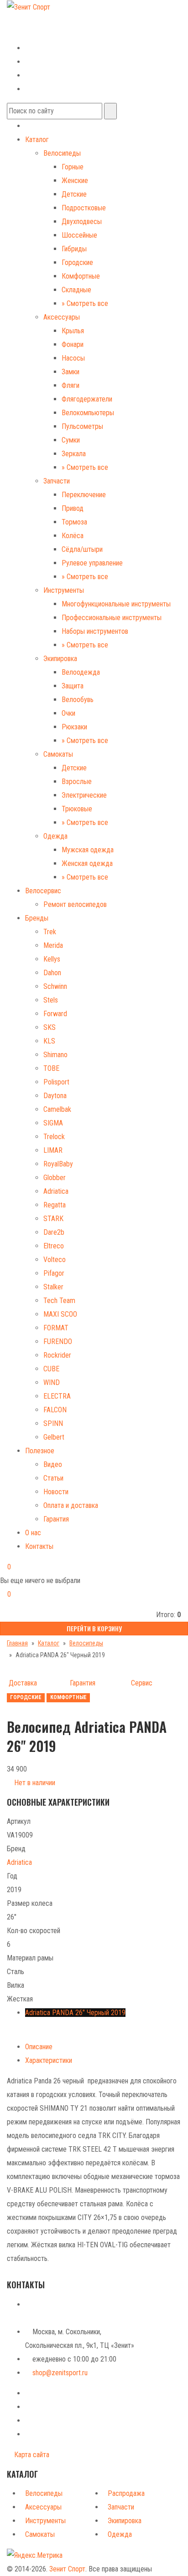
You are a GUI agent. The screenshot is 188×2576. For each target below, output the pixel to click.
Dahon (52, 973)
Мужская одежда (88, 850)
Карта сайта (31, 2455)
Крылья (73, 331)
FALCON (55, 1410)
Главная (17, 1643)
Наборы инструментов (95, 631)
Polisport (56, 1082)
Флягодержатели (87, 399)
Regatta (55, 1205)
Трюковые (77, 809)
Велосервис (43, 891)
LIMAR (53, 1150)
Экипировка (60, 659)
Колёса (73, 536)
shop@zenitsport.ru (60, 2373)
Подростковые (84, 208)
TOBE (51, 1068)
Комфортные (81, 276)
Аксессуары (62, 317)
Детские (74, 194)
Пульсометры (82, 426)
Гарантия (56, 1519)
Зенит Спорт (67, 2569)
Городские (77, 262)
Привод (73, 508)
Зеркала (74, 454)
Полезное (40, 1451)
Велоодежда (81, 672)
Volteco (55, 1260)
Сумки (71, 440)
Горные (73, 167)
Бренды (37, 918)
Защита (73, 686)
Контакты (39, 1546)
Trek (50, 932)
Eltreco (54, 1246)
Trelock (54, 1137)
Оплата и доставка (71, 1505)
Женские (75, 181)
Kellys (52, 959)
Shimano (55, 1055)
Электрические (84, 795)
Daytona (55, 1096)
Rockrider (57, 1355)
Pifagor (54, 1273)
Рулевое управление (92, 563)
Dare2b (54, 1232)
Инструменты (64, 590)
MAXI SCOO (60, 1314)
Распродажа (126, 2493)
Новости (56, 1492)
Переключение (84, 495)
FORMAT (56, 1328)
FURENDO (58, 1341)
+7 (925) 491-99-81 (35, 33)
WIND (52, 1382)
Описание (39, 2047)
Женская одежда (87, 863)
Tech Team (59, 1301)
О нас (33, 1533)
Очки (68, 713)
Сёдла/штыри (82, 549)
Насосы (73, 358)
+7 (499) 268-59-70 (42, 20)
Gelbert (54, 1437)
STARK (53, 1219)
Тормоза (74, 522)
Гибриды (74, 249)
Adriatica (56, 1191)
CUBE (51, 1369)
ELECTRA (57, 1396)
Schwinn (55, 986)
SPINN (53, 1423)
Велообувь (78, 700)
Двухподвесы (82, 221)
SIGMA (53, 1123)
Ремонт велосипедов (75, 904)
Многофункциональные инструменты (116, 604)
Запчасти (57, 481)
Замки (70, 372)
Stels (51, 1000)
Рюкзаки (74, 727)
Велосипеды (62, 153)
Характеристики (49, 2060)
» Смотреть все (85, 303)
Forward (55, 1014)
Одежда (55, 836)
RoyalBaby (58, 1164)
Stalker (53, 1287)
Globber (55, 1178)
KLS (49, 1041)
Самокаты (58, 754)
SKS (50, 1027)
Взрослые (77, 781)
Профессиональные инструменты (112, 618)
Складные (76, 290)
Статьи (53, 1478)
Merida (53, 945)
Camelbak (57, 1109)
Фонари (73, 344)
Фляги (70, 385)
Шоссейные (79, 235)
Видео (53, 1464)
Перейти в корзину (94, 1628)
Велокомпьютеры (88, 413)
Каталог (37, 140)
